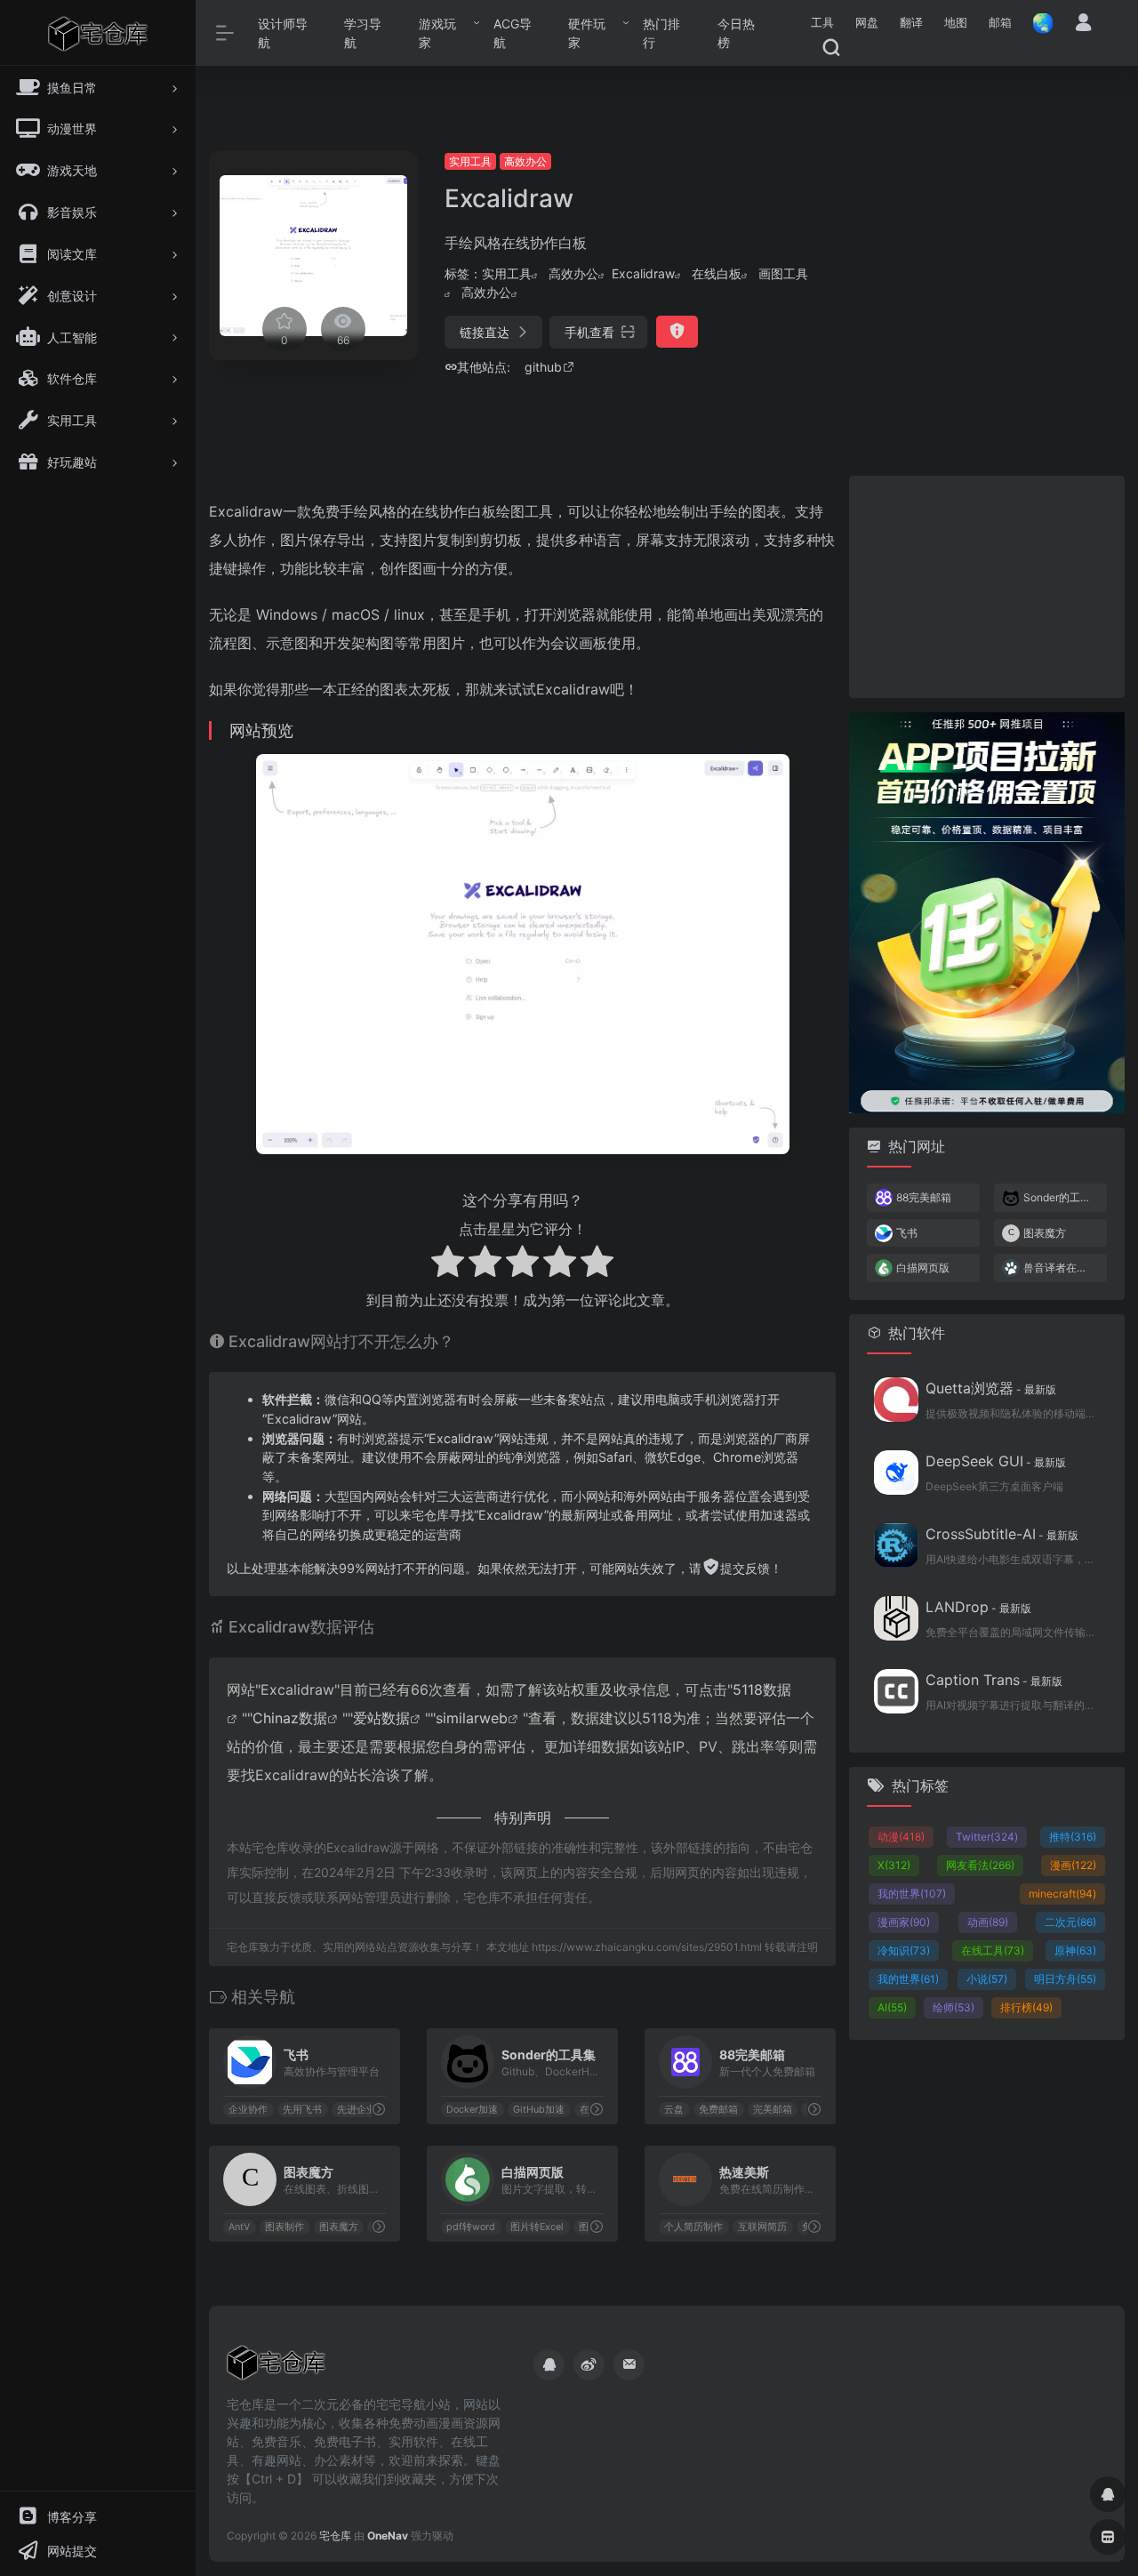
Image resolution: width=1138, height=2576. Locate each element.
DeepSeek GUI (996, 1461)
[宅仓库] (276, 2368)
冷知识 (904, 1950)
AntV (239, 2227)
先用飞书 (302, 2110)
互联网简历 (762, 2227)
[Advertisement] (981, 262)
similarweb (472, 1718)
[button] (822, 23)
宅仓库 (335, 2536)
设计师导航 (283, 33)
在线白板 (717, 273)
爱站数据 (381, 1718)
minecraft (1062, 1894)
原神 (1075, 1950)
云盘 (674, 2110)
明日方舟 (1065, 1979)
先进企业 (357, 2110)
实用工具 (470, 161)
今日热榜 (736, 33)
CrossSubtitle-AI (1002, 1534)
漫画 (1073, 1865)
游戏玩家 (437, 33)
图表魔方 (339, 2227)
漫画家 (904, 1922)
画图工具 (783, 273)
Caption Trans (994, 1680)
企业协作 (248, 2110)
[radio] (448, 1264)
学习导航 (363, 33)
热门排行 (661, 33)
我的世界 (912, 1894)
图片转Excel (537, 2227)
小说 (987, 1979)
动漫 (901, 1837)
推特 (1073, 1837)
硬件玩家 (587, 33)
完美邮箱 (773, 2110)
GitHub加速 (539, 2110)
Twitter (987, 1837)
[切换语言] (1038, 23)
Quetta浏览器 (991, 1388)
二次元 (1070, 1922)
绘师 (954, 2007)
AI (892, 2007)
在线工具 (993, 1950)
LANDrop (978, 1607)
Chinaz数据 (290, 1718)
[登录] (1083, 24)
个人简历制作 (693, 2227)
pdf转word (471, 2227)
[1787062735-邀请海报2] (987, 911)
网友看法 (980, 1865)
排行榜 (1026, 2007)
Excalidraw (643, 273)
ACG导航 (513, 33)
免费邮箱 (718, 2110)
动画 (988, 1922)
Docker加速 (472, 2110)
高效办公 (525, 161)
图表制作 (284, 2227)
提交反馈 (745, 1568)
